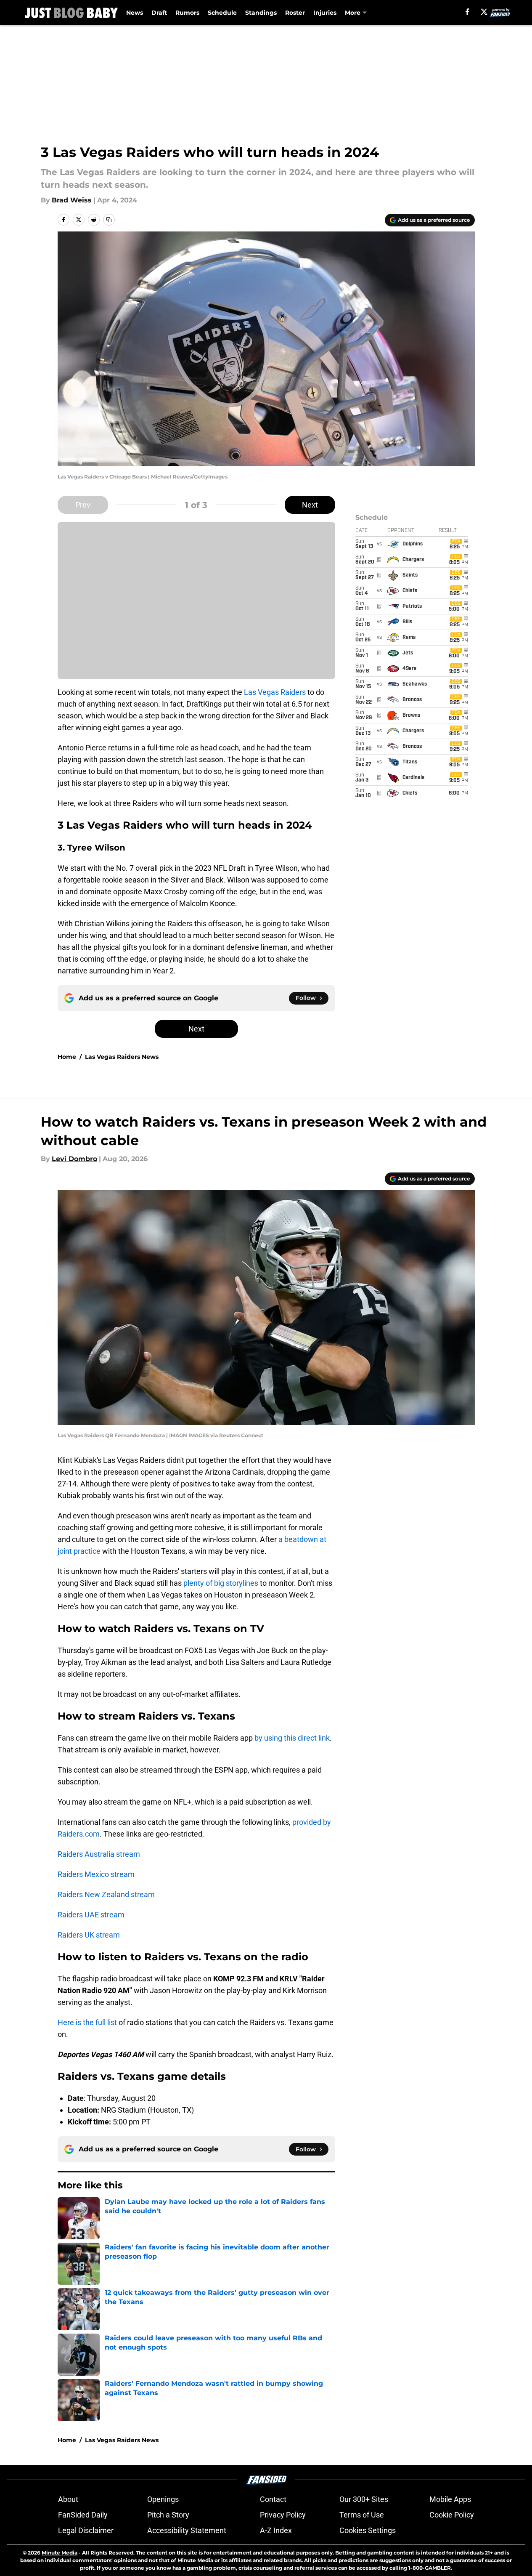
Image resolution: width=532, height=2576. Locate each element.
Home (67, 1057)
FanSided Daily (83, 2515)
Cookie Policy (452, 2515)
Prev (83, 505)
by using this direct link (292, 1738)
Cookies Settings (368, 2530)
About (68, 2499)
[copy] (109, 220)
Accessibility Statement (187, 2530)
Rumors (187, 13)
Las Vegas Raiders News (122, 1057)
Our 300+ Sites (364, 2499)
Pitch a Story (168, 2515)
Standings (261, 13)
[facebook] (467, 12)
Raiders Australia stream (99, 1854)
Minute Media (60, 2553)
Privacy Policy (283, 2515)
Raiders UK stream (89, 1935)
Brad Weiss (72, 200)
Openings (163, 2499)
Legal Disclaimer (86, 2530)
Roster (295, 13)
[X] (484, 12)
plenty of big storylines (221, 1583)
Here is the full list (87, 2022)
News (135, 13)
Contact (273, 2499)
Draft (159, 13)
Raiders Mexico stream (96, 1874)
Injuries (325, 13)
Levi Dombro (74, 1159)
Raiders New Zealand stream (106, 1894)
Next (310, 505)
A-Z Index (276, 2530)
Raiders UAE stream (91, 1915)
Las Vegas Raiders (275, 692)
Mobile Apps (450, 2499)
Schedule (222, 13)
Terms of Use (362, 2515)
